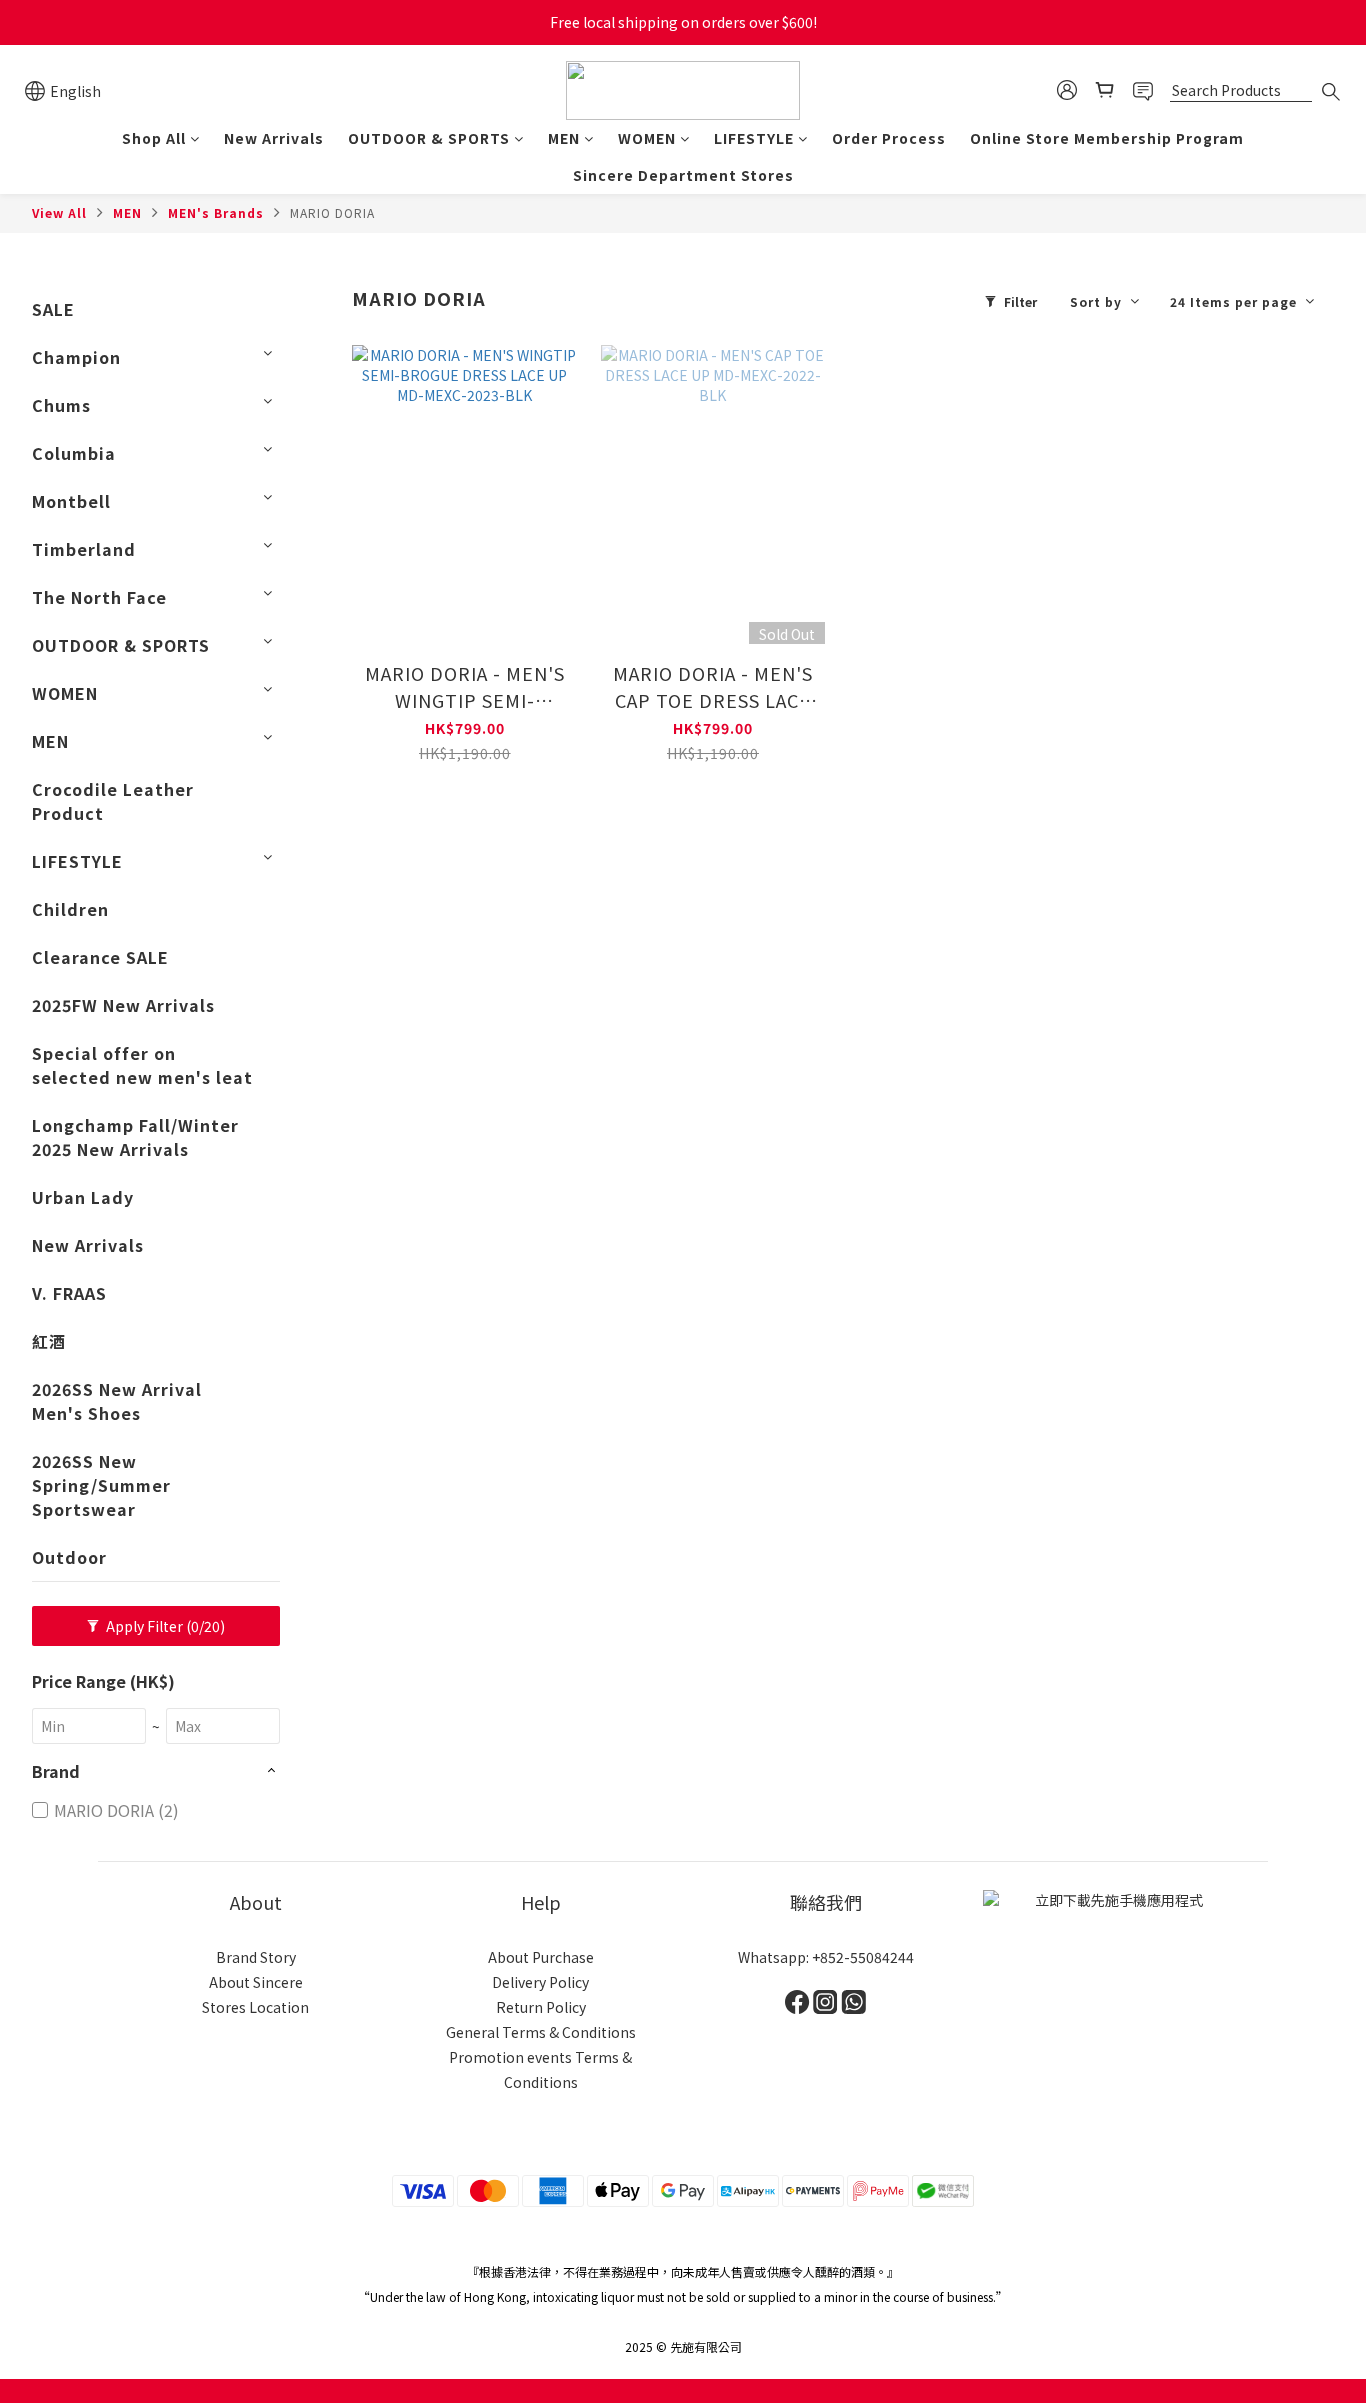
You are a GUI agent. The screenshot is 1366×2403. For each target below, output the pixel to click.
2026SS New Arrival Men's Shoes (117, 1401)
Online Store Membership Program (1107, 138)
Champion (76, 357)
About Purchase (541, 1957)
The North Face (99, 597)
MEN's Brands (216, 212)
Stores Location (255, 2007)
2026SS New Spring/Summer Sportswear (101, 1485)
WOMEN (647, 138)
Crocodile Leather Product (113, 801)
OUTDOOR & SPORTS (429, 138)
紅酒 (49, 1341)
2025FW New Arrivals (123, 1005)
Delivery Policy (540, 1982)
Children (70, 909)
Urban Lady (83, 1197)
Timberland (84, 549)
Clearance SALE (100, 957)
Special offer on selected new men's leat (142, 1065)
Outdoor (69, 1557)
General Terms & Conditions (541, 2032)
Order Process (889, 138)
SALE (53, 309)
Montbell (71, 501)
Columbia (74, 453)
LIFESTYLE (754, 138)
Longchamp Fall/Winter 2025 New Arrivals (135, 1137)
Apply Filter (164, 1626)
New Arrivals (274, 138)
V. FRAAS (69, 1293)
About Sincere (256, 1982)
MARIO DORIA (332, 212)
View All (59, 212)
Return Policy (541, 2007)
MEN (564, 138)
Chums (61, 405)
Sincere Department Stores (683, 175)
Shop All (154, 138)
